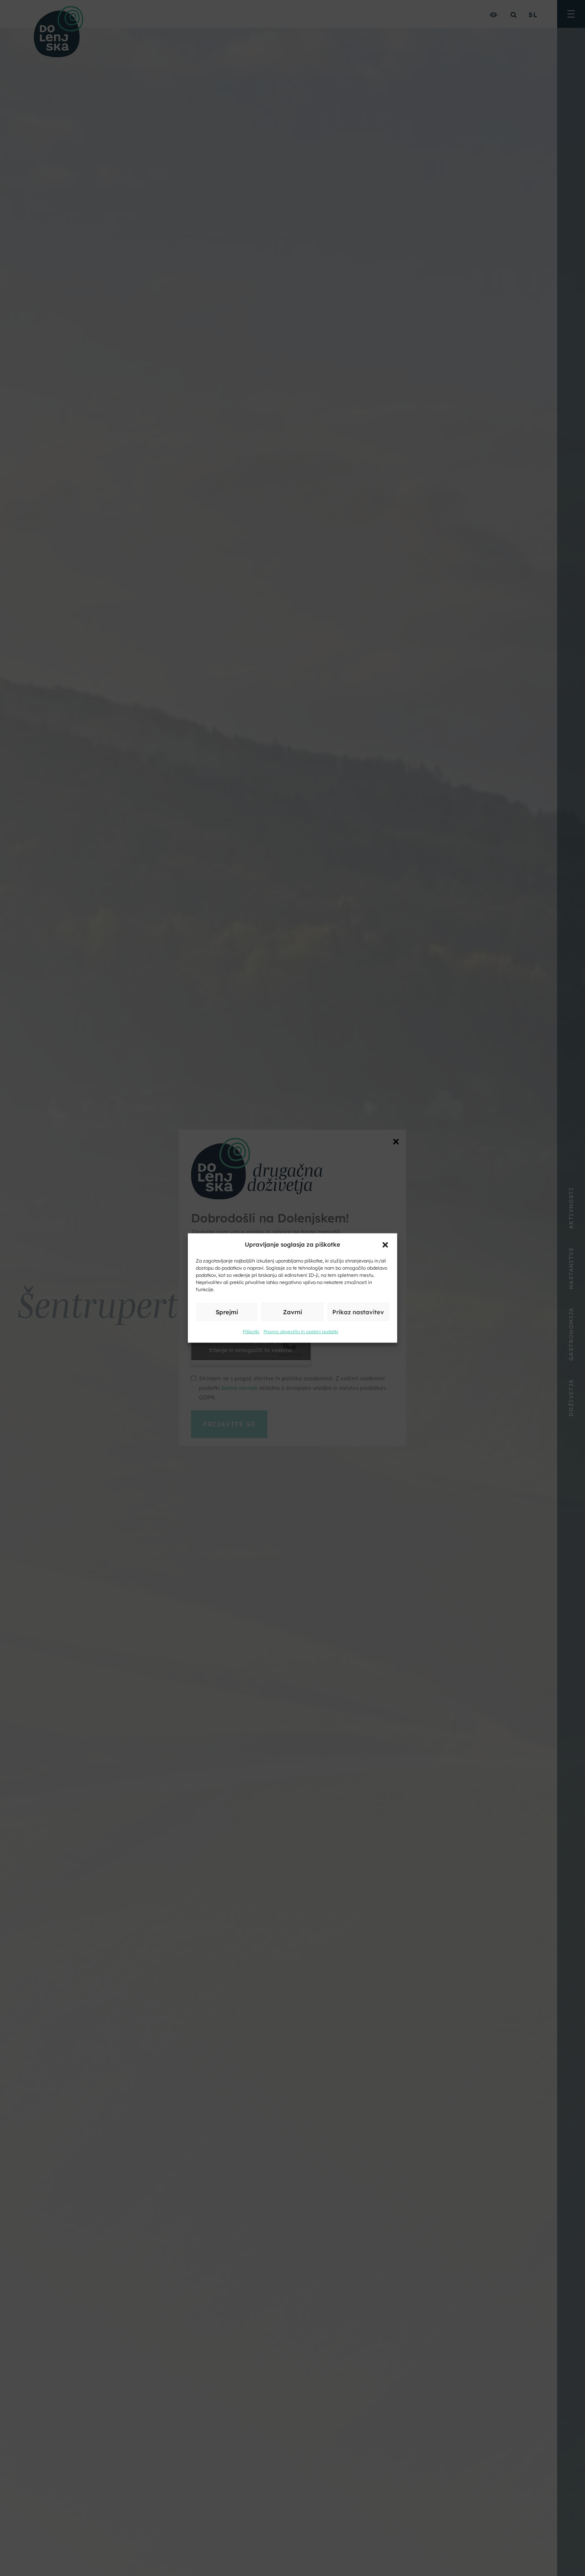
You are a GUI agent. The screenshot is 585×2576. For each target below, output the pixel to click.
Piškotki (251, 1332)
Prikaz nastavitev (358, 1312)
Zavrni (292, 1312)
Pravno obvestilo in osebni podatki (301, 1332)
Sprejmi (227, 1312)
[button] (385, 1244)
